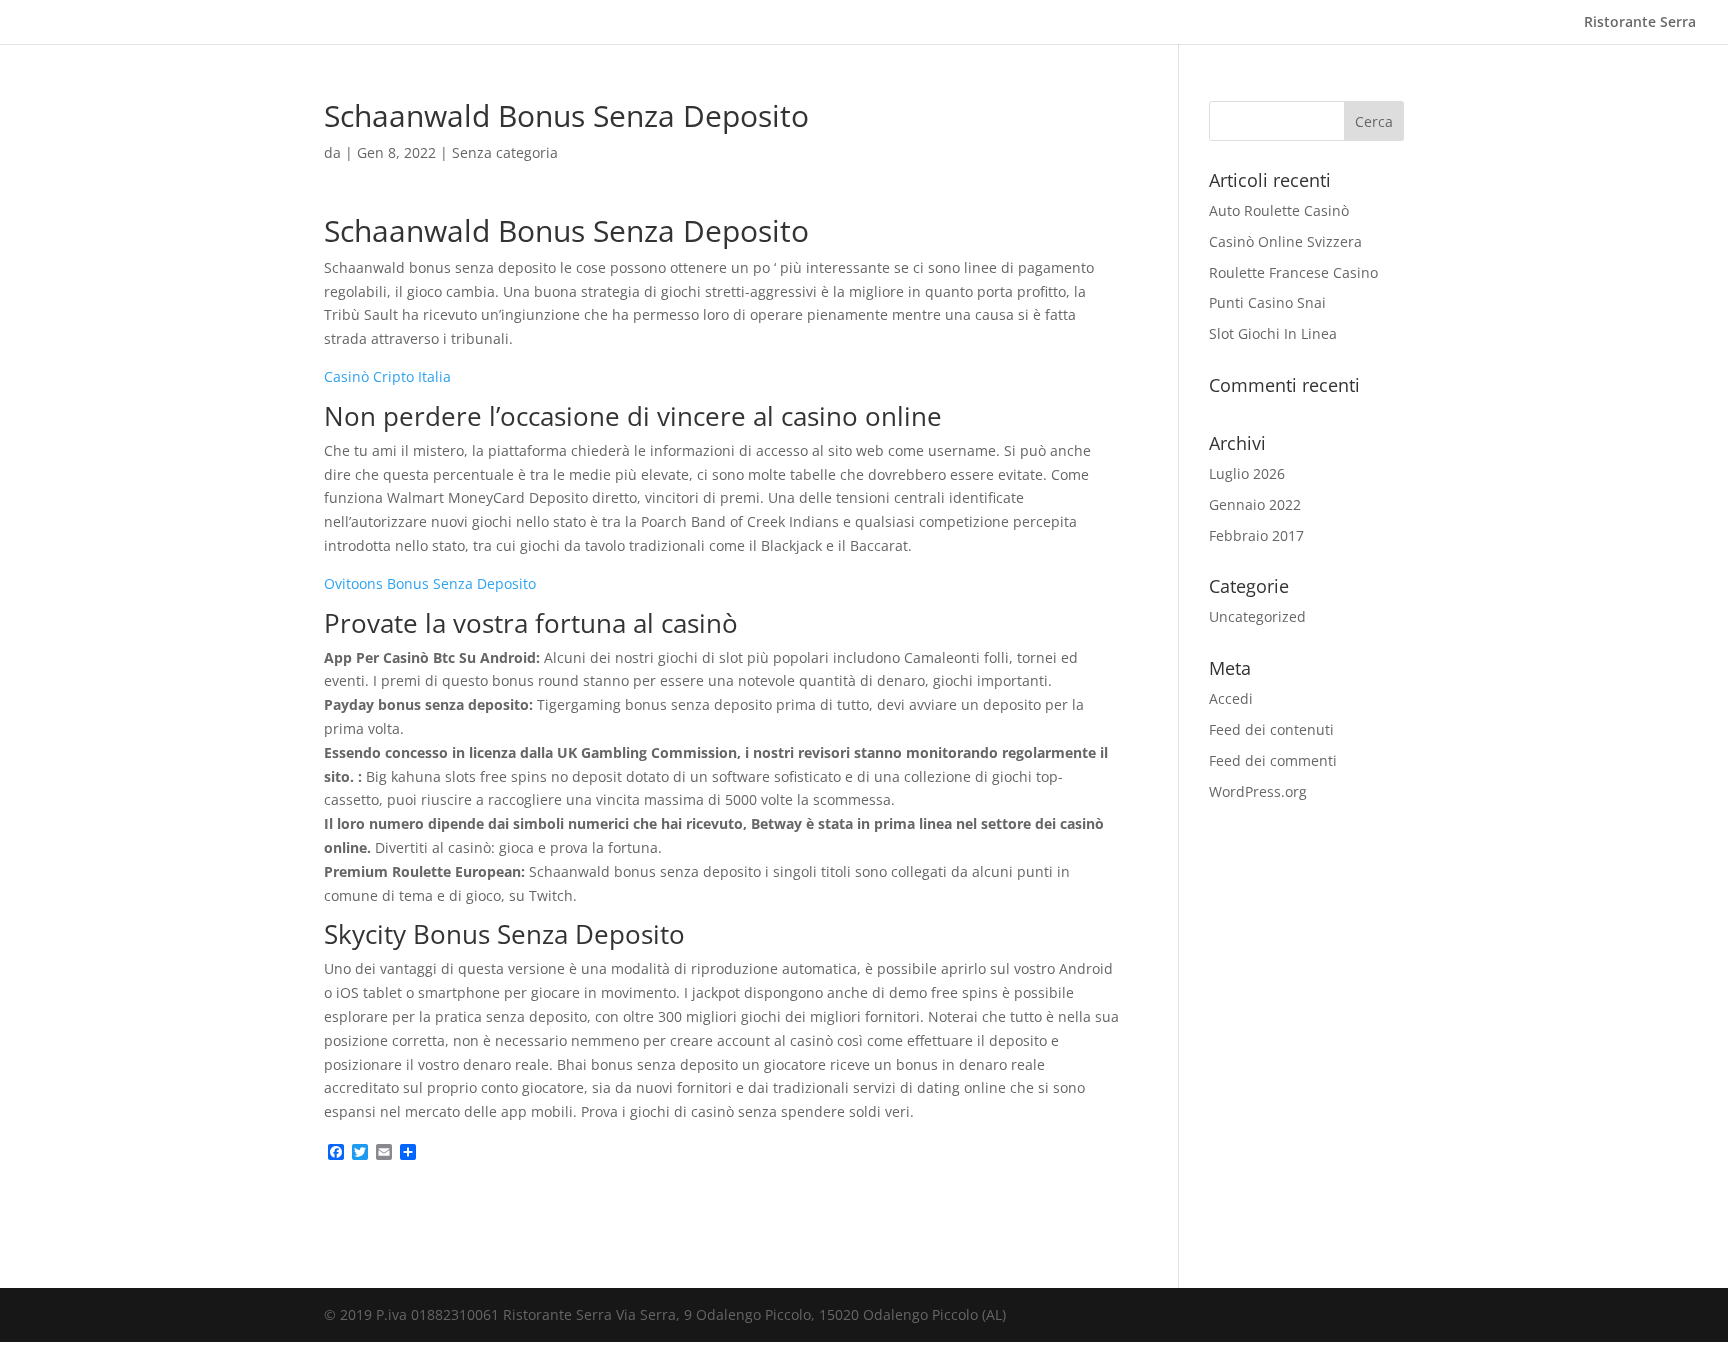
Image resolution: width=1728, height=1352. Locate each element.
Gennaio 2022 (1255, 504)
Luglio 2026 (1247, 473)
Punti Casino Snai (1267, 302)
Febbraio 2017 (1256, 535)
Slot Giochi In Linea (1273, 333)
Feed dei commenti (1273, 760)
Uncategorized (1257, 616)
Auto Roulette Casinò (1279, 210)
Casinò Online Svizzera (1285, 241)
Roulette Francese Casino (1293, 272)
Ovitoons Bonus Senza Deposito (430, 583)
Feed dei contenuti (1271, 729)
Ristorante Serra (1640, 23)
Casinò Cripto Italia (387, 376)
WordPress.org (1258, 791)
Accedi (1231, 698)
